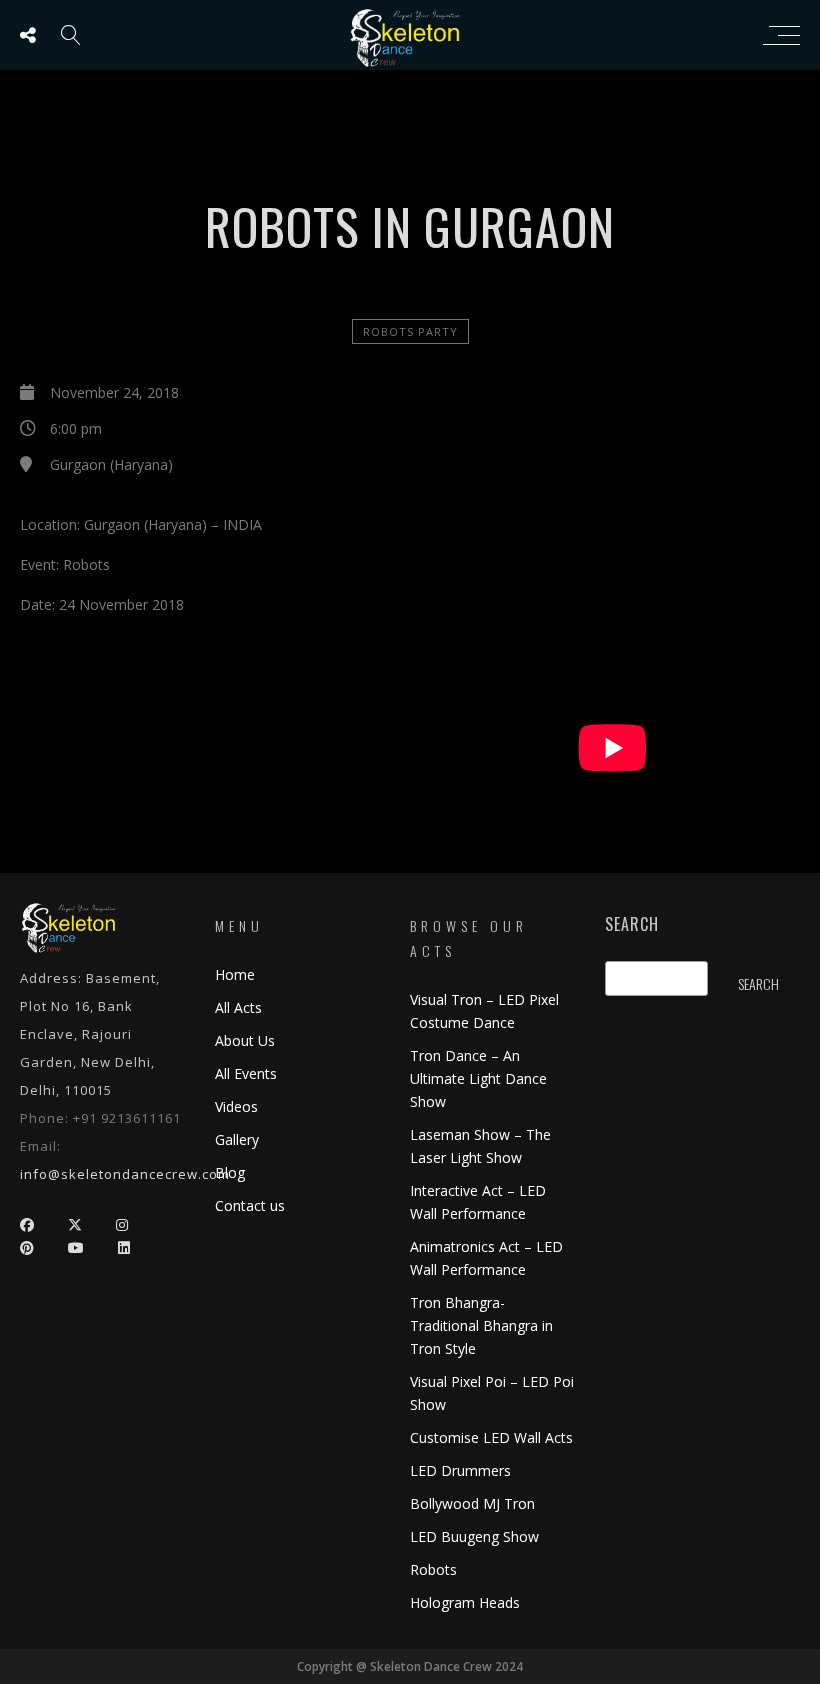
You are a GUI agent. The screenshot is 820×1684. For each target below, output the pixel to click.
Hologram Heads (465, 1602)
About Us (245, 1040)
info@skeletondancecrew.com (125, 1174)
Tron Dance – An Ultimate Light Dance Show (478, 1078)
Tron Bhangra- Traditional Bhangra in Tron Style (481, 1325)
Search (632, 924)
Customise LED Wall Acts (491, 1437)
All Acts (238, 1007)
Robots (433, 1569)
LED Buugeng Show (474, 1536)
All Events (246, 1073)
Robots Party (410, 331)
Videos (236, 1106)
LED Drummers (460, 1470)
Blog (230, 1172)
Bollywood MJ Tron (472, 1503)
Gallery (237, 1139)
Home (235, 974)
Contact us (250, 1205)
